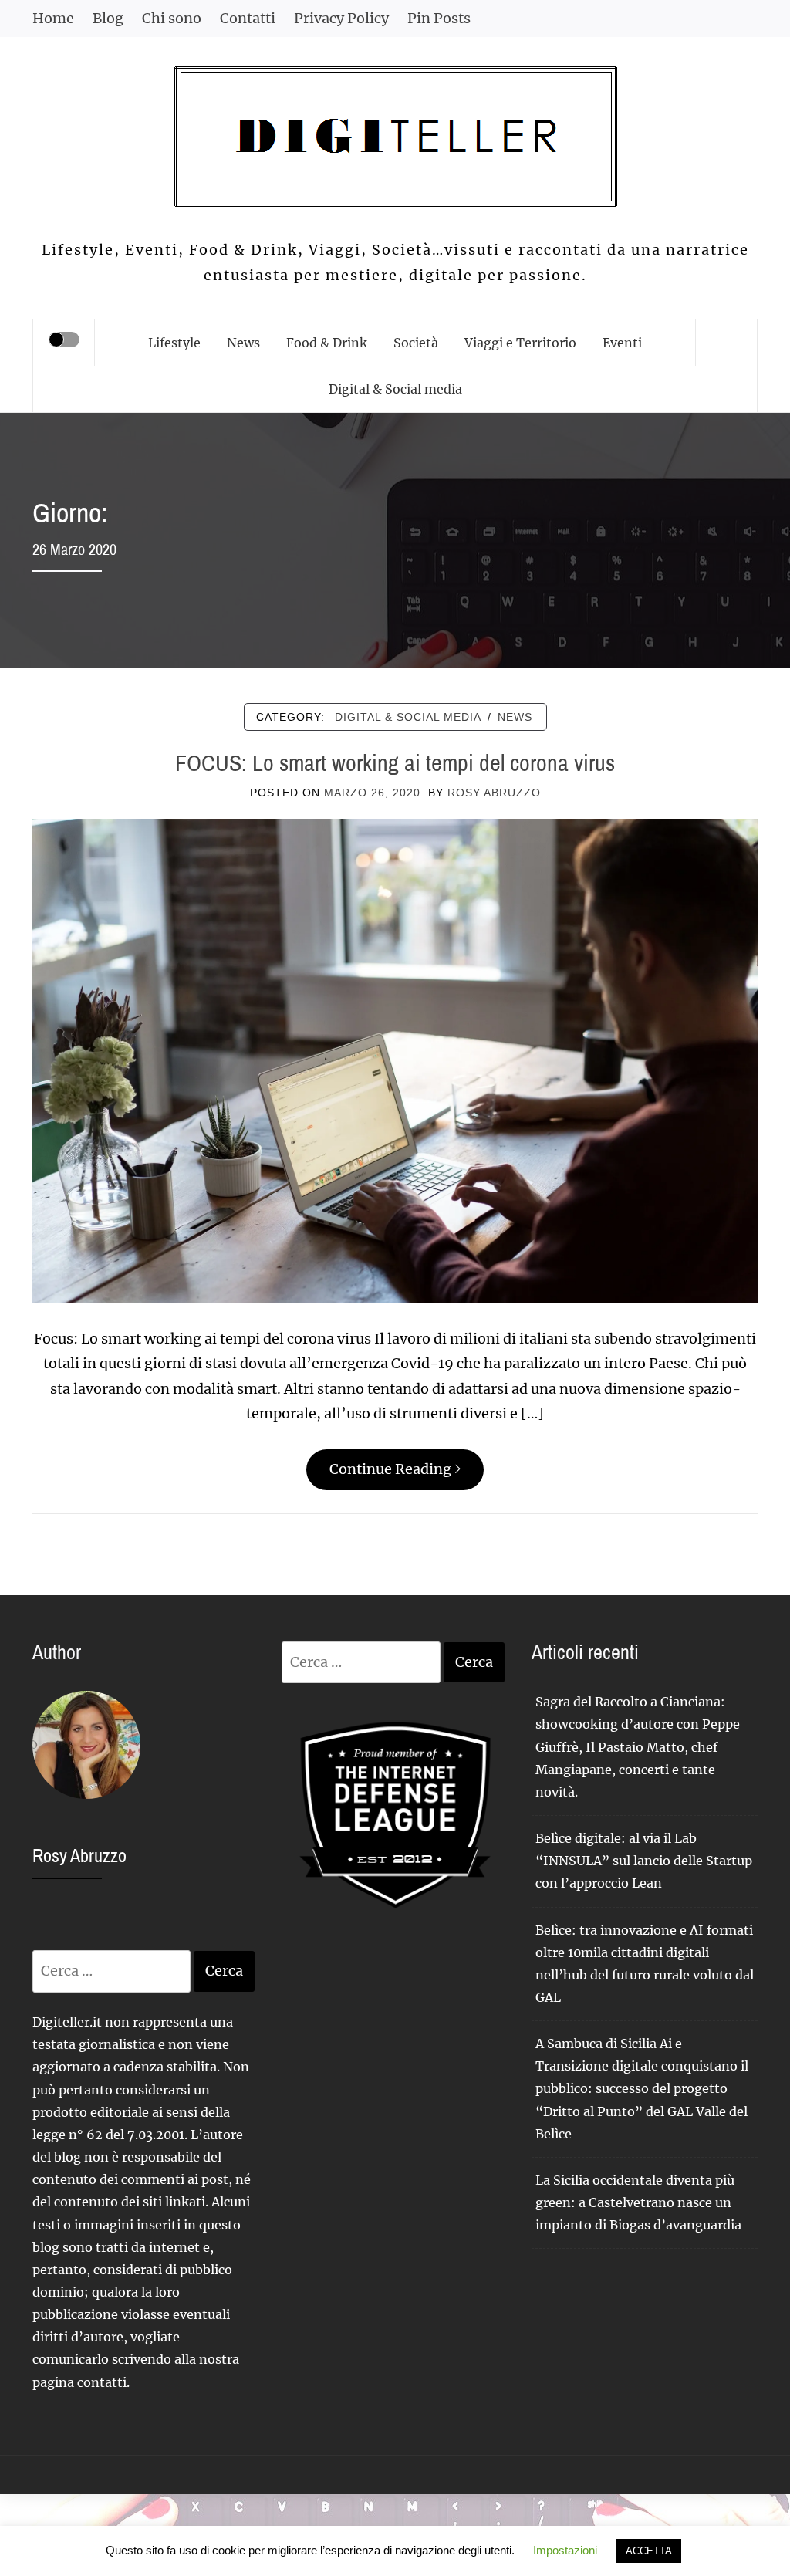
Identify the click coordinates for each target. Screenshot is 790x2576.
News (243, 343)
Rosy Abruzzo (494, 793)
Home (53, 18)
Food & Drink (327, 343)
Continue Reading (390, 1469)
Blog (108, 18)
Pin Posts (439, 18)
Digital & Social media (395, 389)
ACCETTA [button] (649, 2551)
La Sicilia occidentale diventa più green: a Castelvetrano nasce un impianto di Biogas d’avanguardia (638, 2202)
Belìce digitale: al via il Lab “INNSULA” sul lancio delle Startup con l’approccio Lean (644, 1861)
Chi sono (172, 18)
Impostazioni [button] (565, 2550)
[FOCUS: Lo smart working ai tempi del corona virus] (395, 1060)
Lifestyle (174, 343)
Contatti (248, 18)
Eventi (622, 343)
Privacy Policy (341, 18)
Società (416, 343)
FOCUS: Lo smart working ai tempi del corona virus (395, 762)
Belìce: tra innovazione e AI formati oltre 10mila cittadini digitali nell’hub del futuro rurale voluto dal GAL (645, 1964)
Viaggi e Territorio (520, 343)
